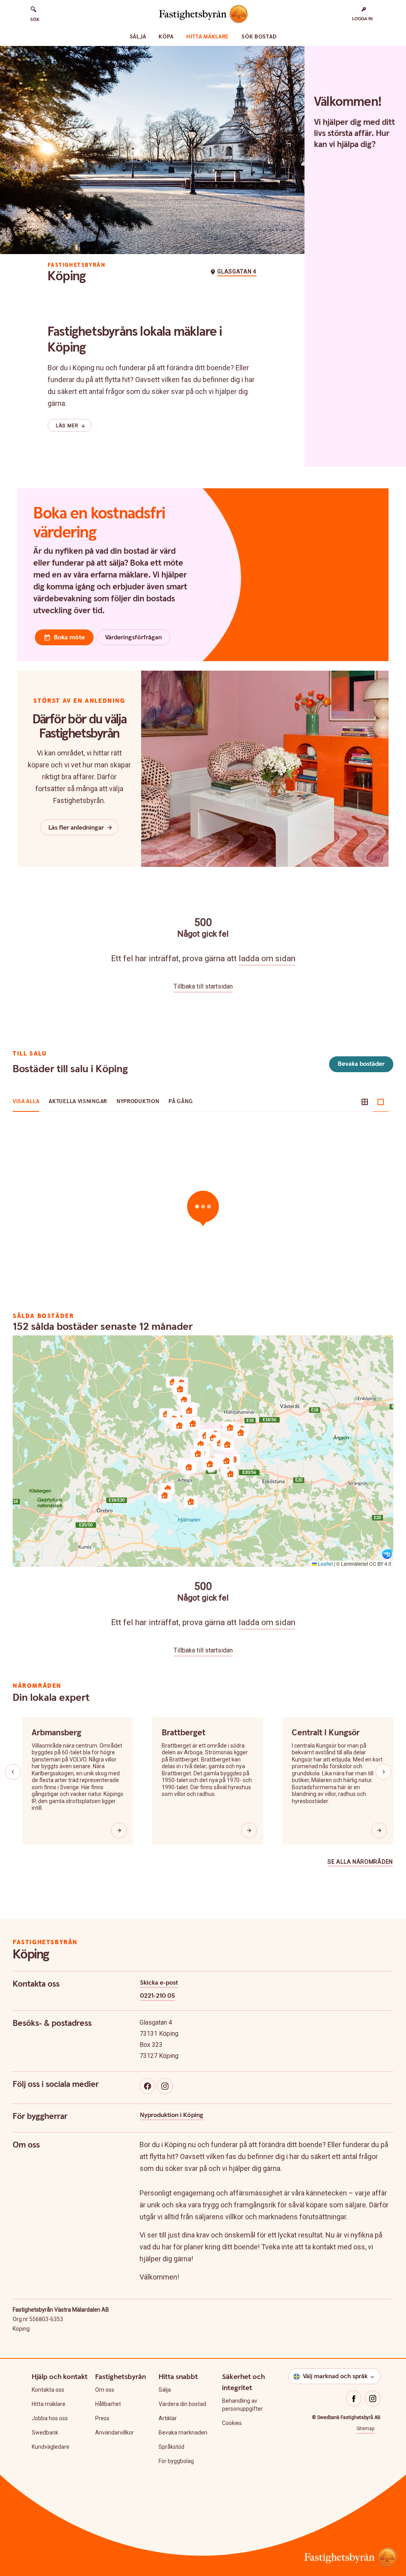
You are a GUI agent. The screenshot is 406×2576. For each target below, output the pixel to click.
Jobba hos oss (50, 2418)
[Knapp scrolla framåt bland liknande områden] (383, 1772)
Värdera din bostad (182, 2404)
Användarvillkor (115, 2433)
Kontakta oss (48, 2390)
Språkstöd (171, 2447)
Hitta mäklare (208, 37)
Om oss (105, 2390)
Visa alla (26, 1102)
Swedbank (45, 2433)
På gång (181, 1102)
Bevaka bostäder (361, 1064)
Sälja (138, 37)
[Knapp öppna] (119, 1830)
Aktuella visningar (78, 1102)
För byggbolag (176, 2461)
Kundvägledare (51, 2447)
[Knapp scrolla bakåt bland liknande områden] (13, 1772)
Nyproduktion (138, 1102)
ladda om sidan (267, 958)
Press (102, 2418)
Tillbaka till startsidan (203, 986)
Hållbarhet (108, 2404)
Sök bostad (259, 37)
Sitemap (365, 2429)
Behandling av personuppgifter (242, 2405)
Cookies (232, 2423)
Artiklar (168, 2418)
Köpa (166, 37)
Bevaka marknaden (183, 2433)
